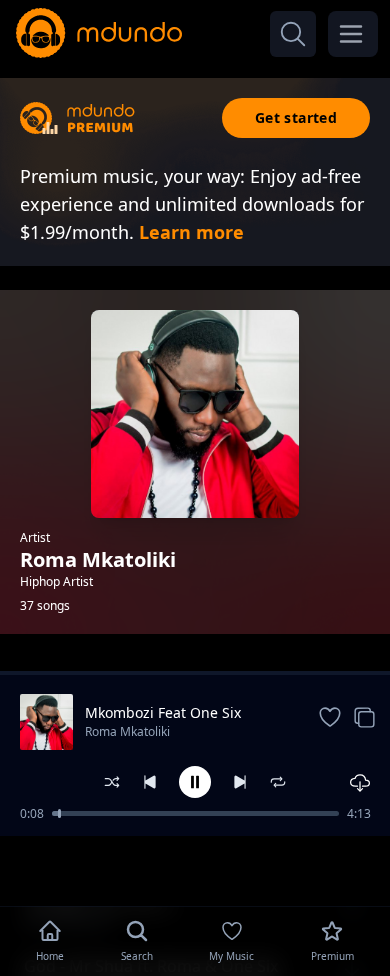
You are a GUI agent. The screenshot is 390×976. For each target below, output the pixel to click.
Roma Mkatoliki (127, 731)
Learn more (191, 232)
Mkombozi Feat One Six (163, 712)
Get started (296, 117)
